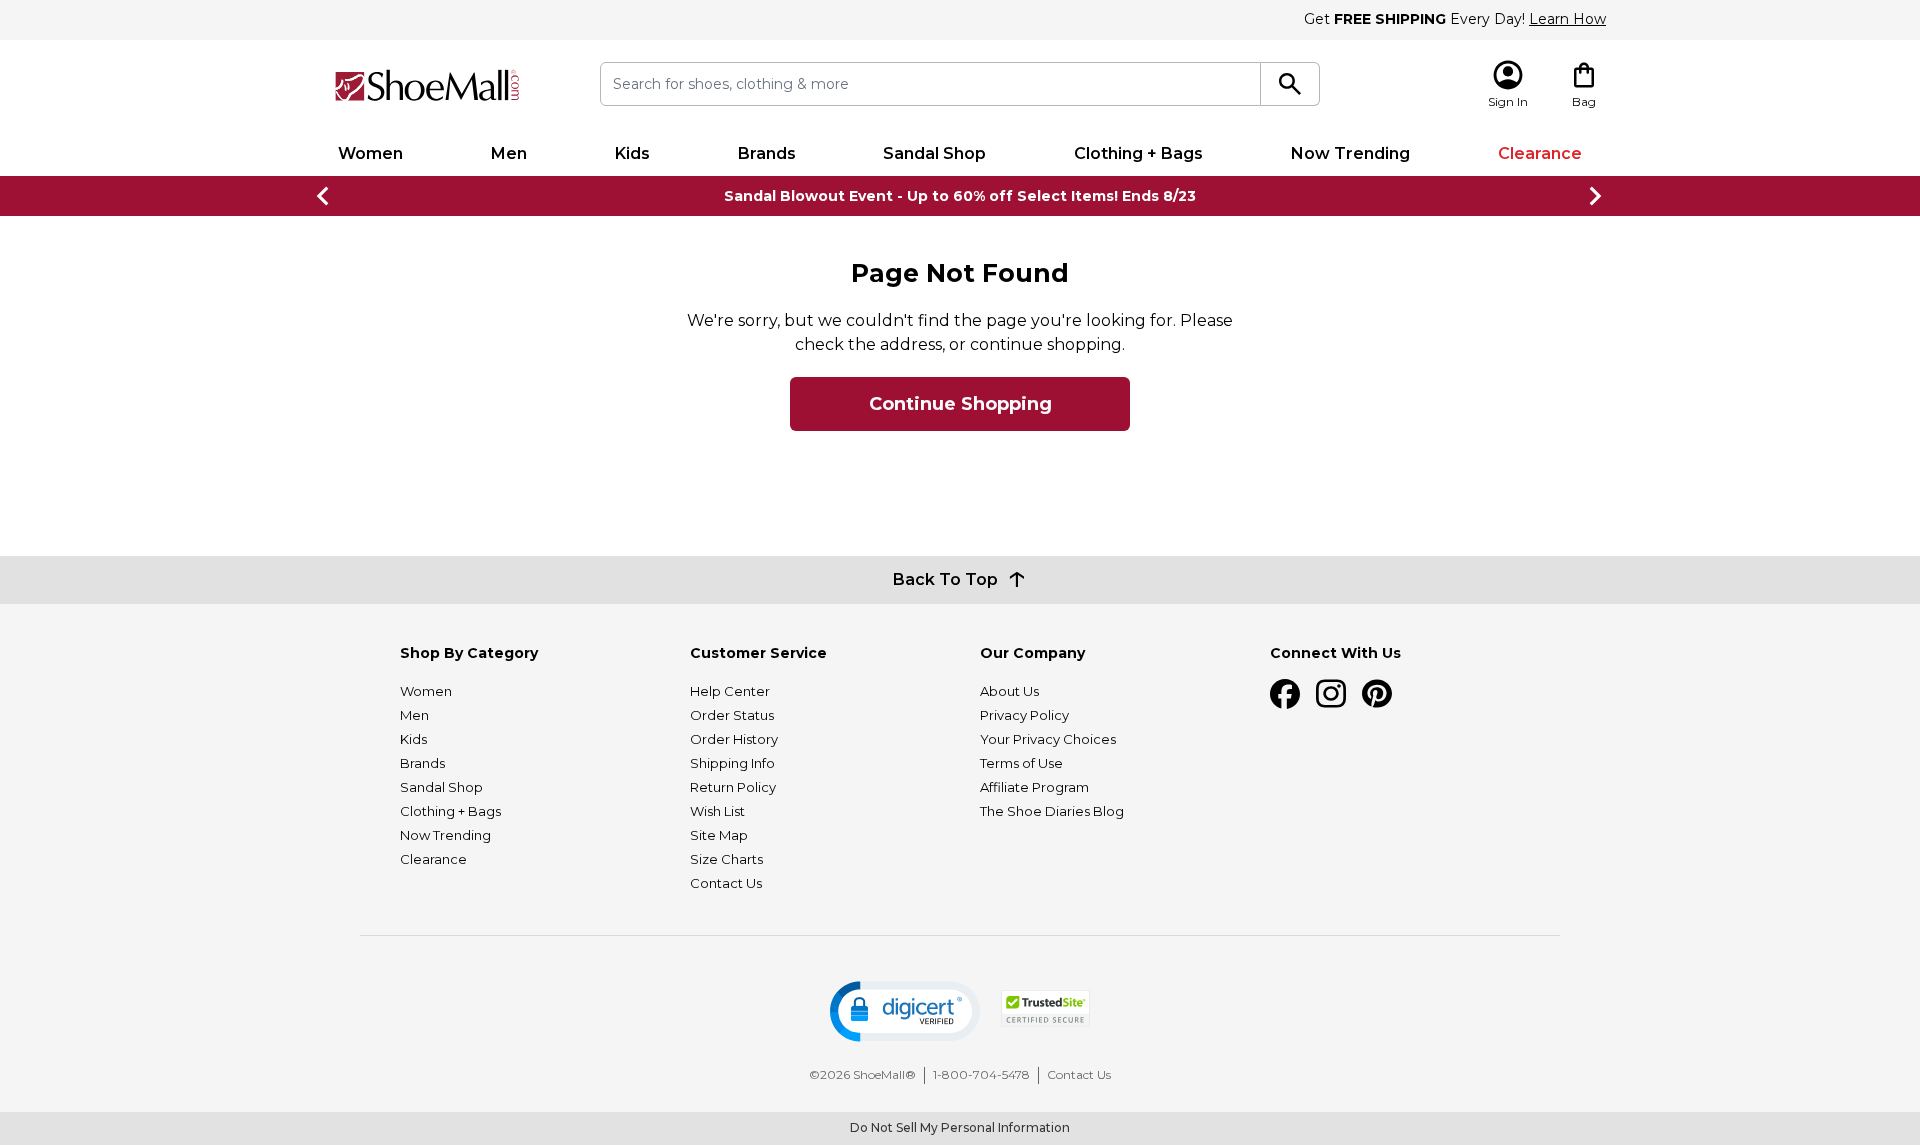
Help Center (730, 691)
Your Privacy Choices (1048, 739)
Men (509, 153)
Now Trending (1350, 153)
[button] (905, 1011)
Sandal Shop (934, 153)
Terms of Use (1021, 763)
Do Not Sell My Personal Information (960, 1127)
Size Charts (726, 859)
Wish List (717, 811)
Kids (632, 153)
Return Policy (733, 787)
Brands (767, 153)
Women (370, 153)
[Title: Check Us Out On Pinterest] (1377, 694)
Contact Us (726, 883)
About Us (1009, 691)
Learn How (1567, 19)
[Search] (1290, 84)
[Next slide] (1596, 196)
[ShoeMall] (427, 85)
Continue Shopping (960, 404)
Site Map (719, 835)
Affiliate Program (1034, 787)
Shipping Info (732, 763)
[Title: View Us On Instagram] (1331, 694)
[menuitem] (370, 154)
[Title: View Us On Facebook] (1285, 694)
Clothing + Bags (1138, 153)
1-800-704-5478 (981, 1074)
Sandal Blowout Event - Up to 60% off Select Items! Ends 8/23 (960, 196)
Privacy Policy (1024, 715)
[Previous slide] (324, 196)
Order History (734, 739)
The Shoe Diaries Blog (1052, 811)
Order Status (732, 715)
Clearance (1540, 153)
